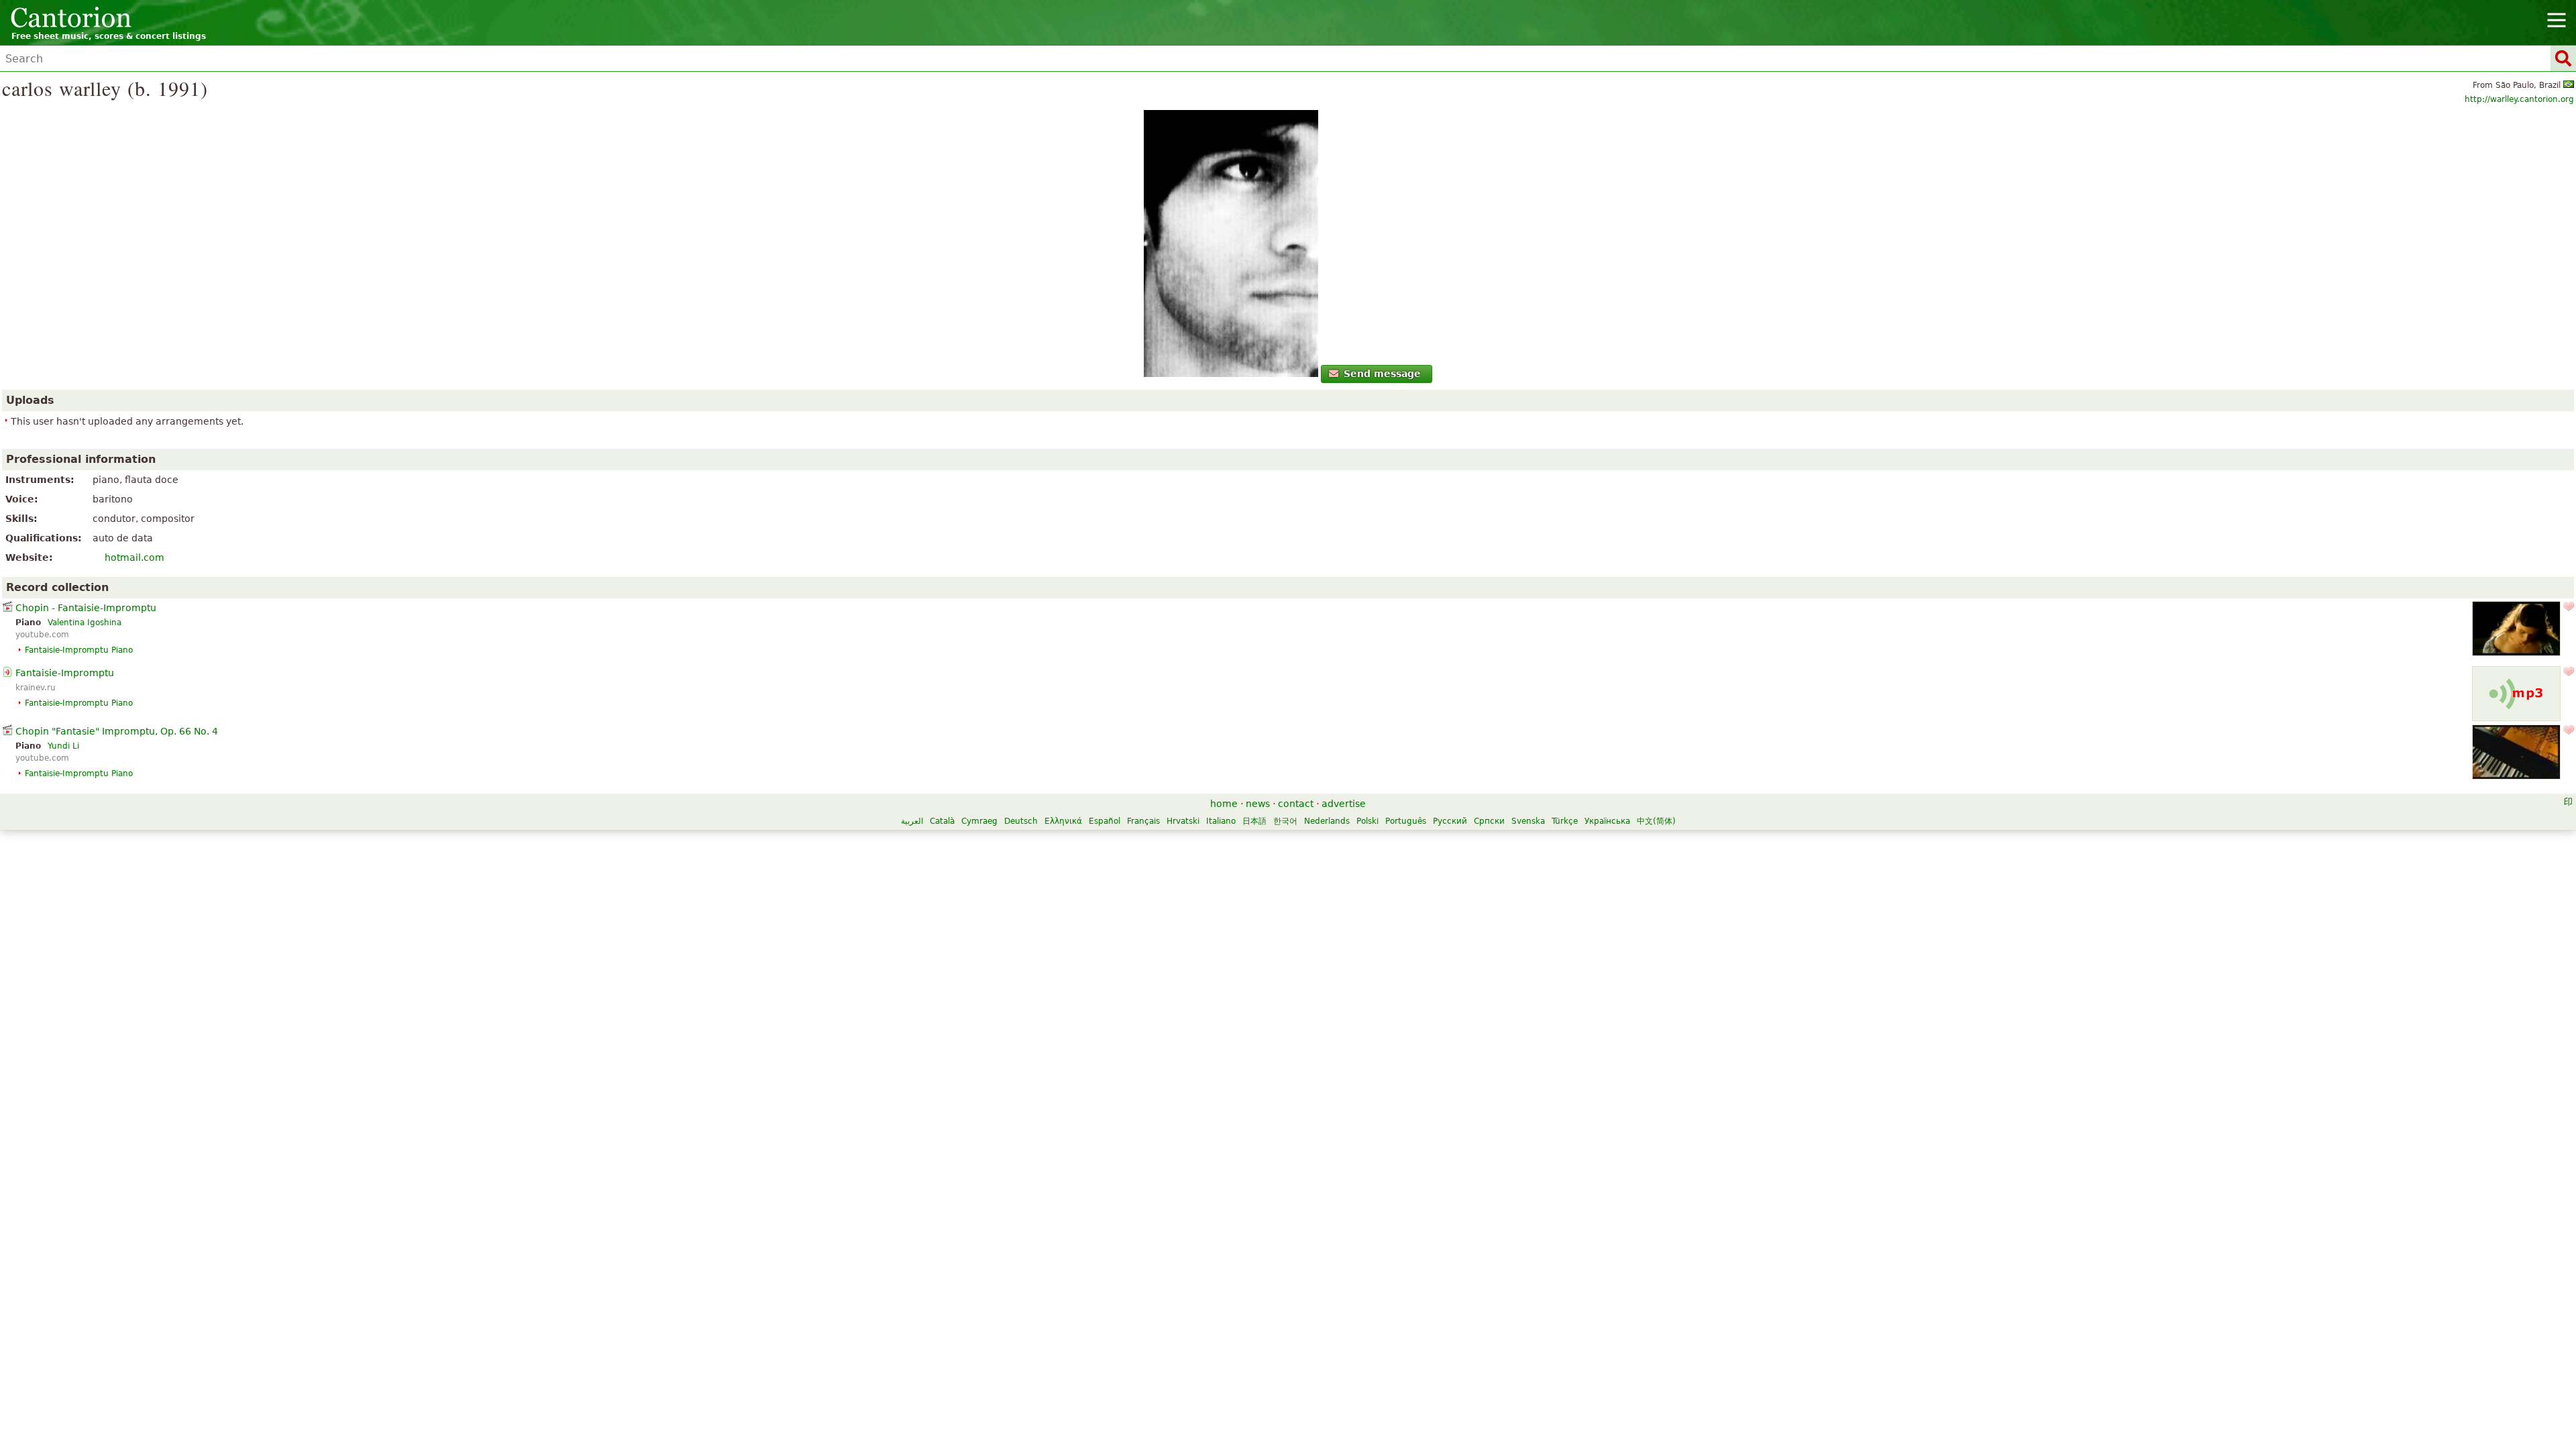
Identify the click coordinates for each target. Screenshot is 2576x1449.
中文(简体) (1656, 821)
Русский (1450, 821)
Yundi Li (63, 746)
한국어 (1285, 821)
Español (1105, 821)
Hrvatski (1183, 821)
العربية (912, 821)
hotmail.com (135, 557)
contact (1296, 804)
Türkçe (1565, 821)
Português (1406, 821)
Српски (1489, 821)
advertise (1344, 804)
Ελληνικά (1063, 821)
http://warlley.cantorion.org (2519, 99)
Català (942, 821)
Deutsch (1021, 821)
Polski (1367, 821)
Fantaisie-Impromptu (65, 673)
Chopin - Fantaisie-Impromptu (86, 608)
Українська (1607, 821)
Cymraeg (979, 821)
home (1224, 804)
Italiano (1221, 821)
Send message (1382, 374)
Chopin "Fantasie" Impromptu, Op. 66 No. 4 (117, 731)
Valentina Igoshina (85, 623)
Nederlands (1327, 821)
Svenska (1528, 821)
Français (1143, 821)
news (1258, 804)
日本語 (1254, 821)
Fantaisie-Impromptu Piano (79, 650)
